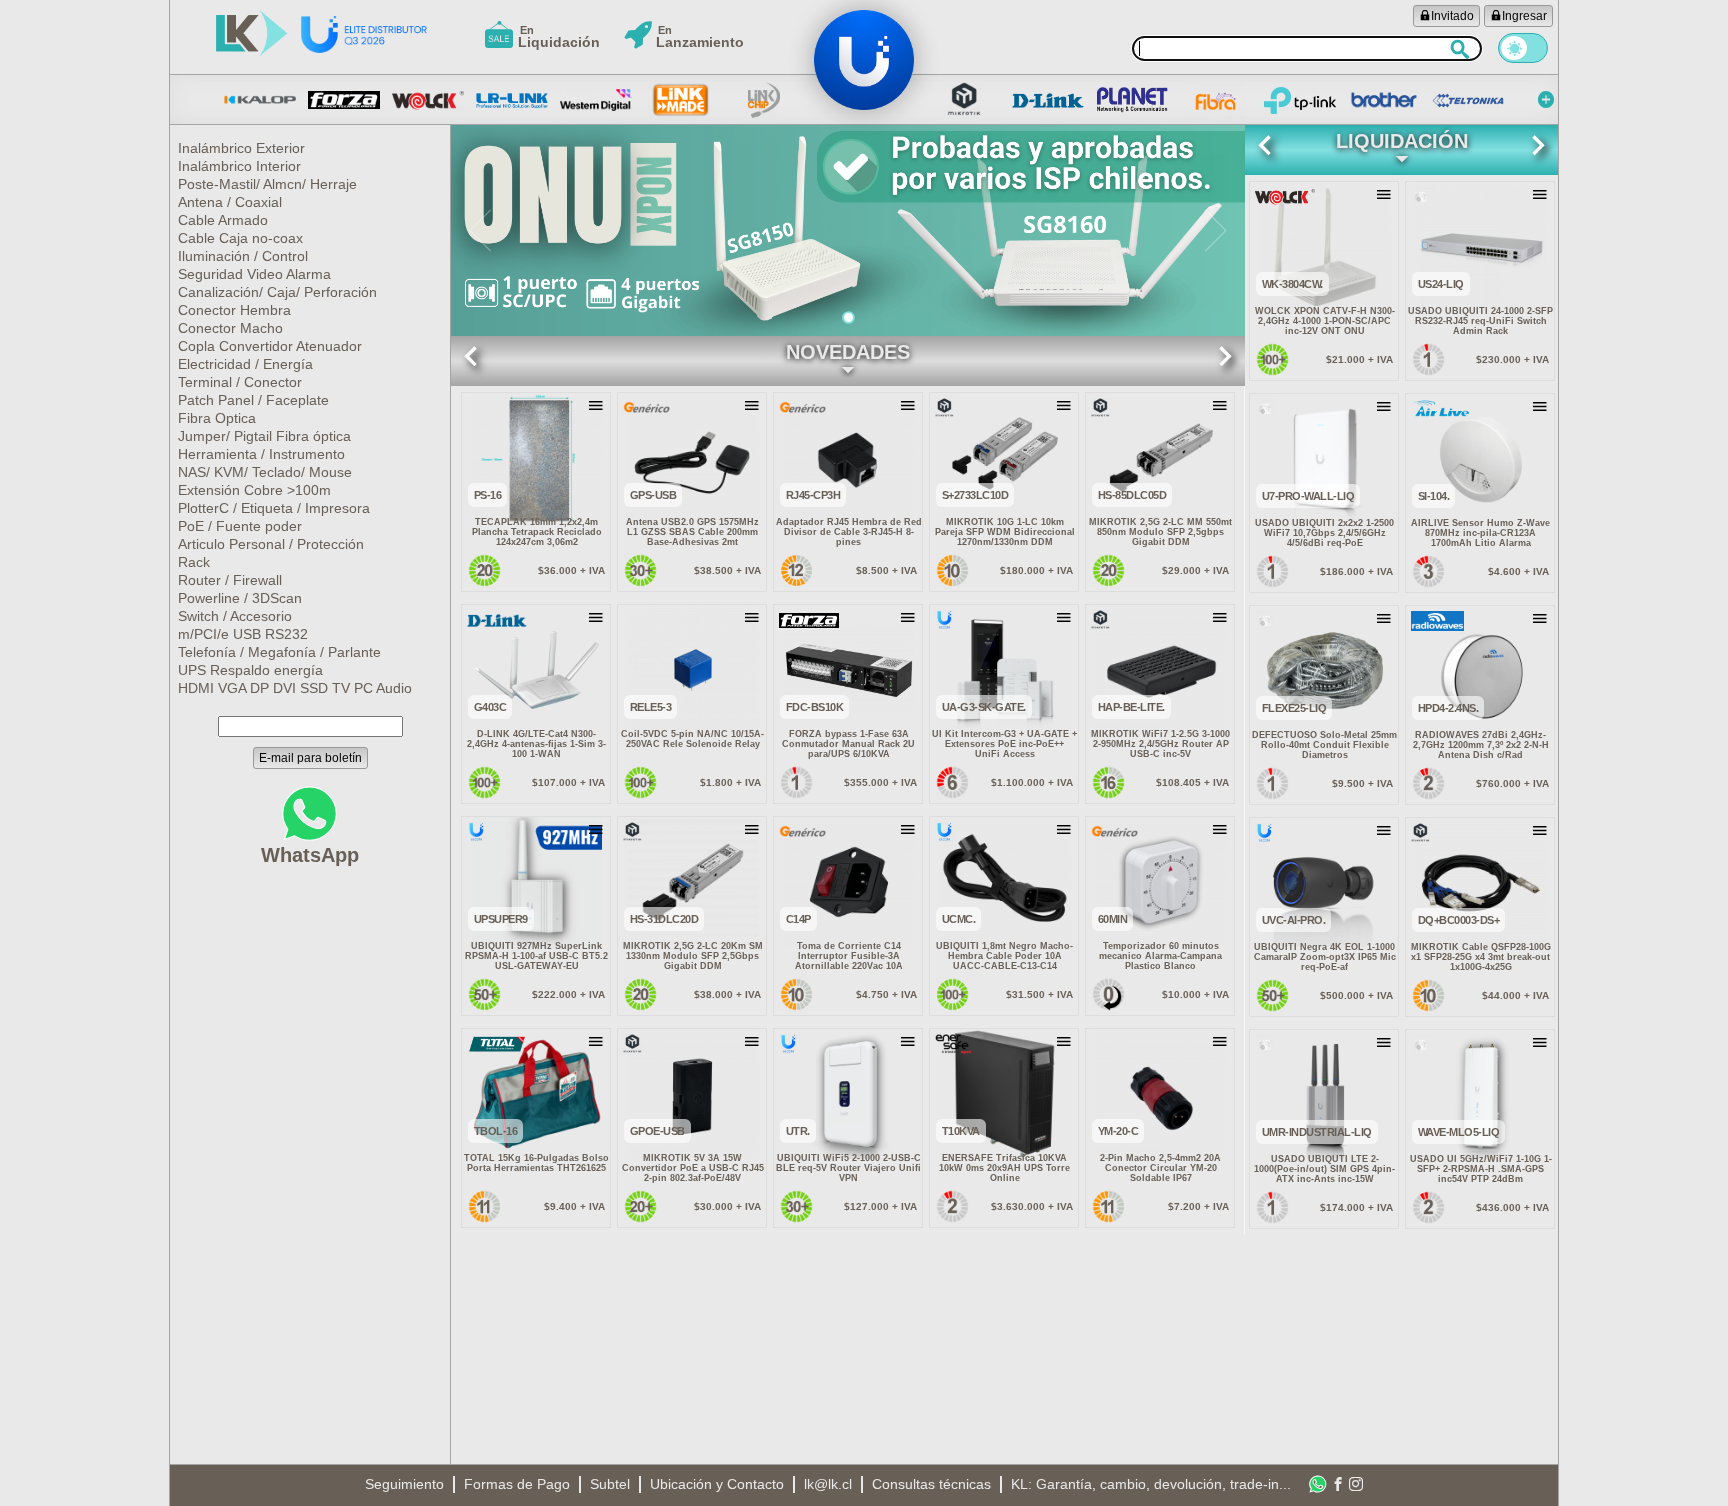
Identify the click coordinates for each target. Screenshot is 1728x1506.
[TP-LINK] (1300, 100)
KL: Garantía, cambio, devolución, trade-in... (1151, 1484)
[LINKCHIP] (764, 100)
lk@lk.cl (828, 1484)
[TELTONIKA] (1468, 100)
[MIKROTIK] (964, 100)
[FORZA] (344, 100)
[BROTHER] (1384, 100)
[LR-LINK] (512, 100)
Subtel (610, 1484)
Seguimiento (404, 1484)
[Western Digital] (596, 100)
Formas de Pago (517, 1484)
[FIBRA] (1216, 100)
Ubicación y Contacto (717, 1484)
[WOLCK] (428, 100)
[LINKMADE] (680, 100)
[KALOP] (260, 100)
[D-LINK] (1048, 100)
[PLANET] (1132, 100)
